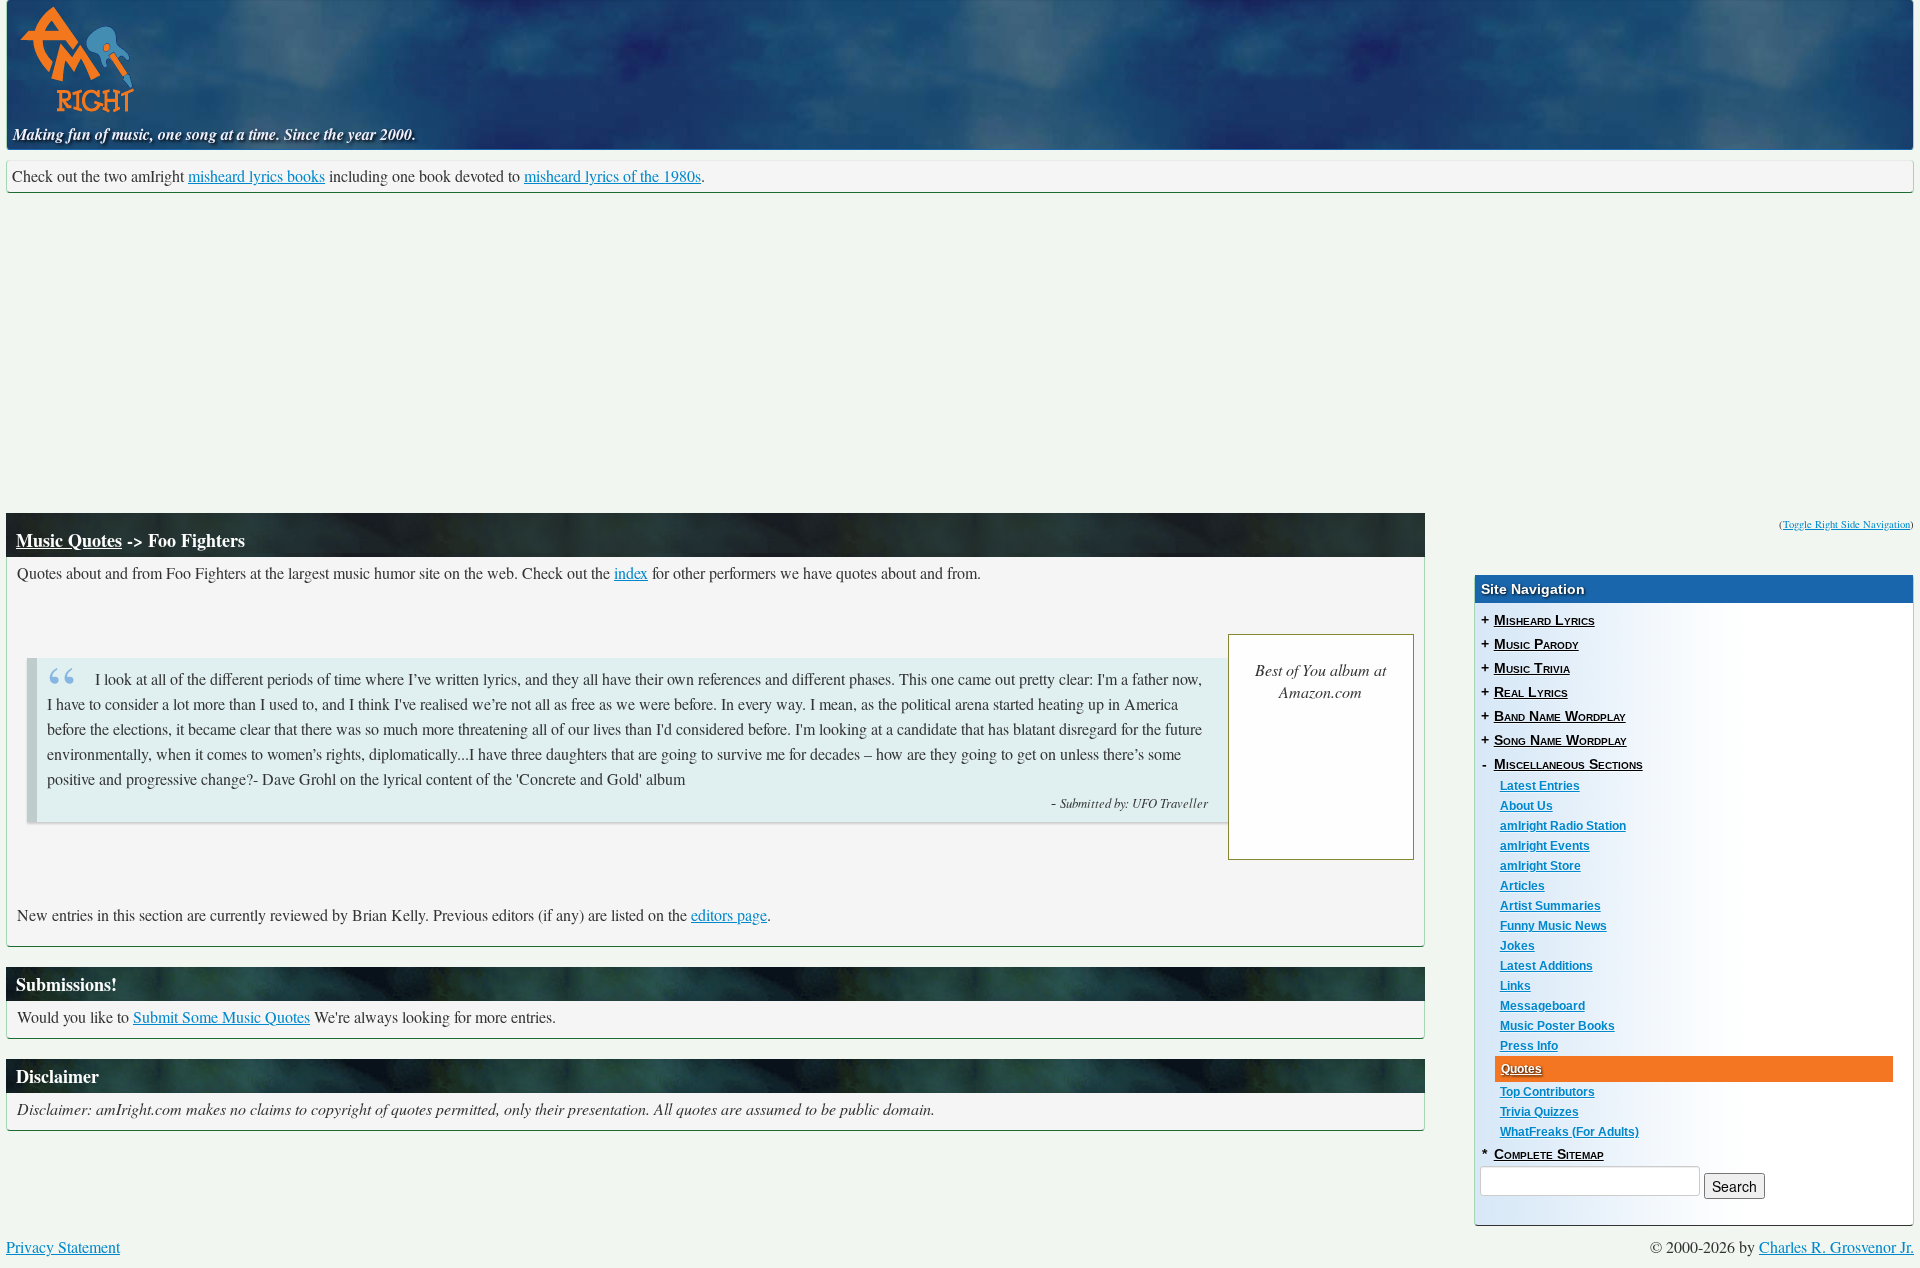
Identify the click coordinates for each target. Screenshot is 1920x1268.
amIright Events (1545, 846)
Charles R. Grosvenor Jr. (1836, 1246)
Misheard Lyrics (1544, 620)
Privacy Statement (63, 1246)
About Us (1526, 806)
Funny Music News (1553, 926)
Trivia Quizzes (1539, 1112)
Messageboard (1542, 1006)
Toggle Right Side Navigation (1846, 524)
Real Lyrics (1531, 692)
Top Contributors (1547, 1092)
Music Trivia (1532, 668)
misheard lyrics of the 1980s (612, 175)
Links (1515, 986)
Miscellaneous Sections (1568, 764)
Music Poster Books (1557, 1026)
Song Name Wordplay (1560, 740)
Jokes (1517, 946)
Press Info (1529, 1046)
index (631, 572)
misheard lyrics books (256, 175)
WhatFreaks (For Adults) (1569, 1132)
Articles (1522, 886)
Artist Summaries (1550, 906)
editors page (729, 914)
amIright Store (1540, 866)
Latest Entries (1540, 786)
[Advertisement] (960, 353)
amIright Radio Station (1563, 826)
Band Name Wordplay (1560, 716)
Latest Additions (1546, 966)
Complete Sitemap (1549, 1154)
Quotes (1521, 1069)
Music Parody (1536, 644)
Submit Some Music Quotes (221, 1016)
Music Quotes (69, 540)
